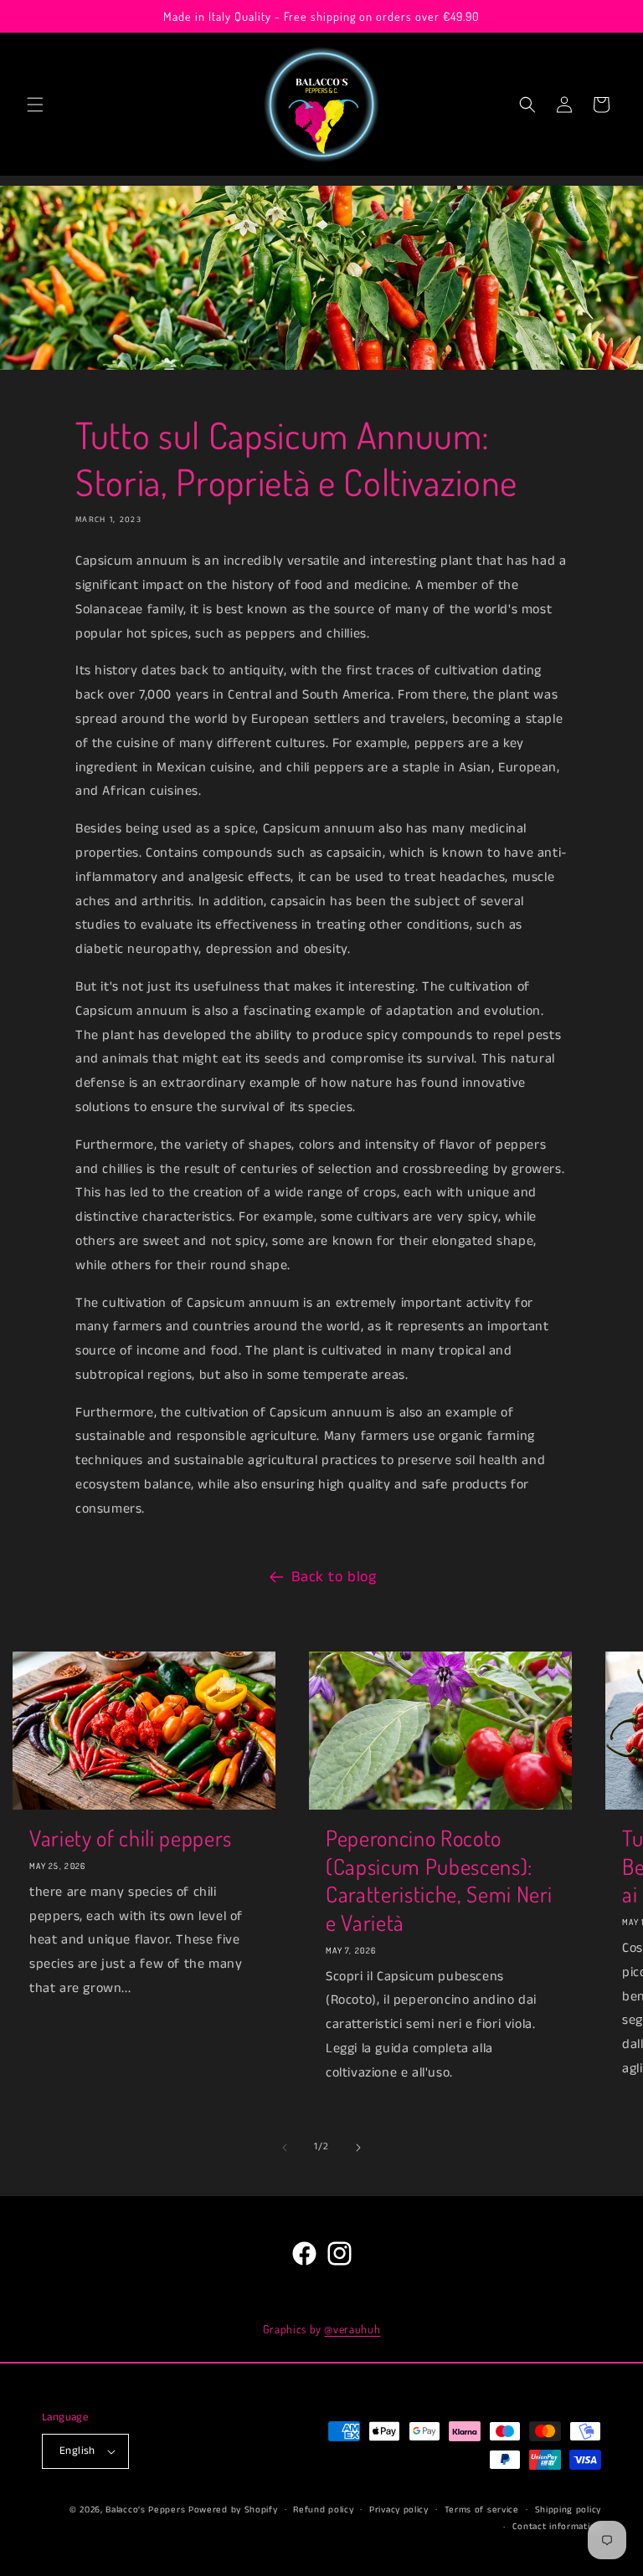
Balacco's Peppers (145, 2510)
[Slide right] (358, 2148)
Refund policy (323, 2510)
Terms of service (482, 2510)
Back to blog (334, 1577)
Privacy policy (399, 2510)
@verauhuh (352, 2329)
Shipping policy (568, 2510)
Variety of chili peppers (131, 1838)
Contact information (557, 2527)
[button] (35, 105)
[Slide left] (285, 2148)
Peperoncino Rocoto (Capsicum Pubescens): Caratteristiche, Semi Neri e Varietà (439, 1880)
